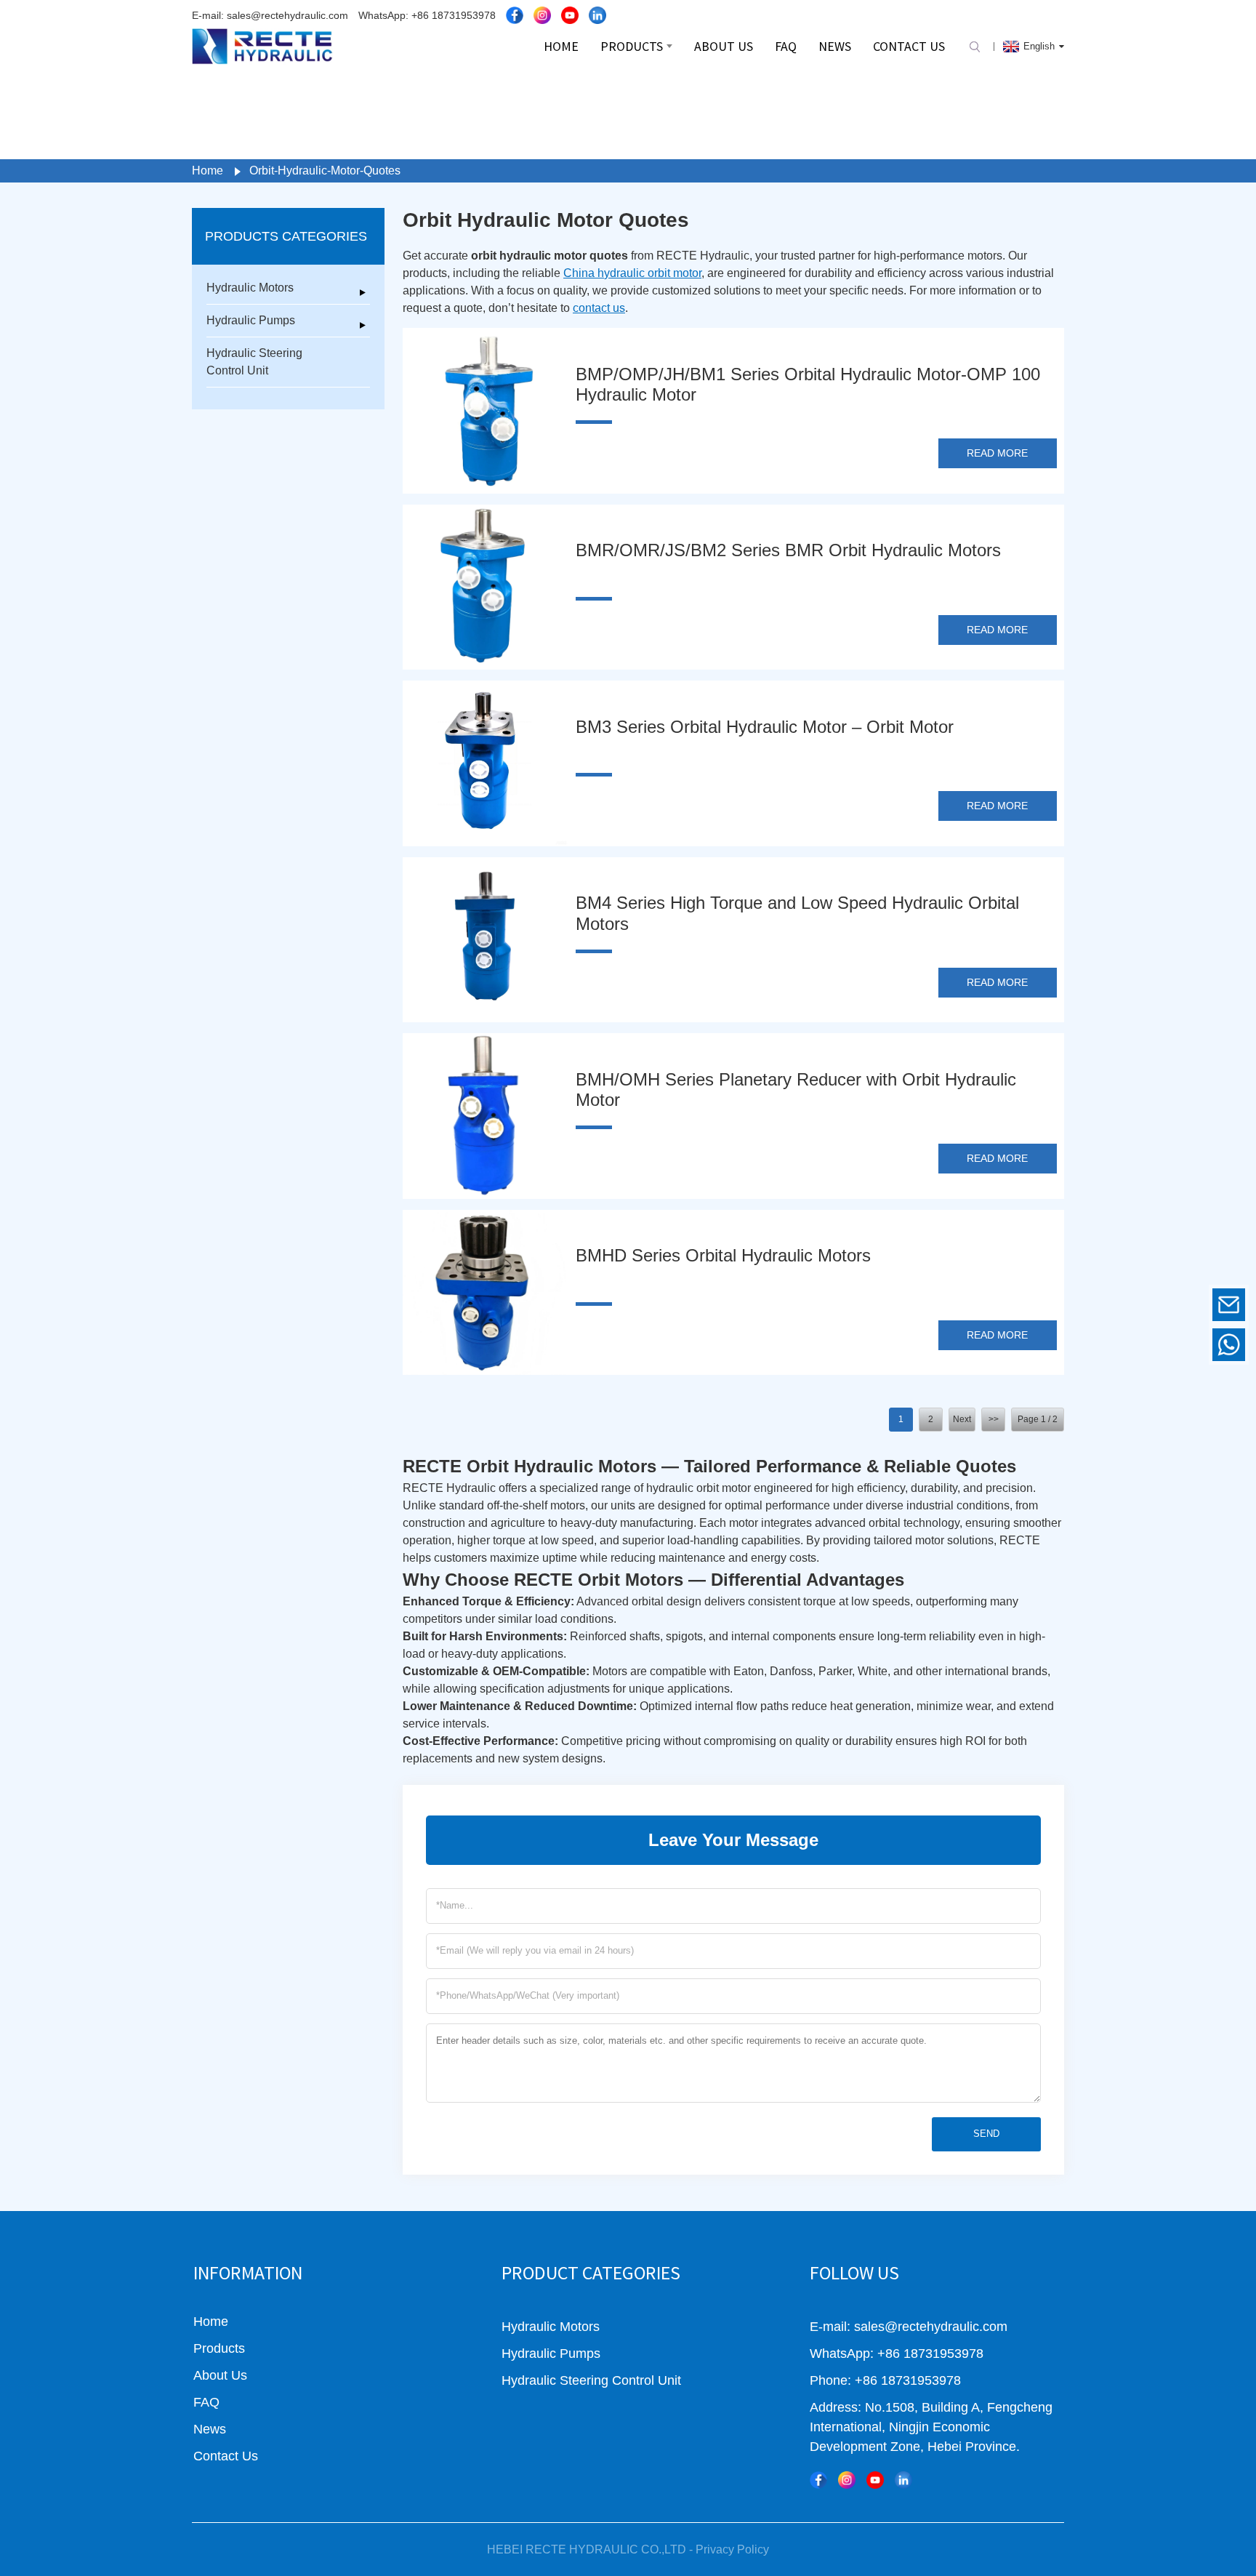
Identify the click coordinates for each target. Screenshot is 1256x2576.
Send (986, 2134)
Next (962, 1419)
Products (219, 2348)
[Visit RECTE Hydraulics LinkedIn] (597, 15)
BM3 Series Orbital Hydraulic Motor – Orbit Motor (765, 727)
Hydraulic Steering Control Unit (254, 362)
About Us (220, 2375)
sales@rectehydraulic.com (1129, 1304)
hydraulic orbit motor (700, 1488)
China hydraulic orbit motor (632, 273)
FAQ (206, 2402)
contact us (599, 308)
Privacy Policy (732, 2549)
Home (208, 170)
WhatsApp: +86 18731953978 (427, 15)
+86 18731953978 (1128, 1344)
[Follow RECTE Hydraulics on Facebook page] (515, 15)
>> (994, 1419)
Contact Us (226, 2456)
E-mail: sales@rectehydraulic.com (270, 15)
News (210, 2429)
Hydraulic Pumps (251, 320)
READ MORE (997, 453)
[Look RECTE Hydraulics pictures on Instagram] (542, 15)
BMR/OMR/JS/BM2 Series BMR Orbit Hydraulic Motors (788, 550)
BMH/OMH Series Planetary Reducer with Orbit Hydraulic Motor (796, 1090)
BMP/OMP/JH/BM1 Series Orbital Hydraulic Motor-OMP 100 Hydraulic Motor (808, 385)
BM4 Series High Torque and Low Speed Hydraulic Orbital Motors (797, 913)
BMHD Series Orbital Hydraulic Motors (723, 1255)
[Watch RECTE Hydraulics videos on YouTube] (570, 15)
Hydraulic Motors (250, 288)
